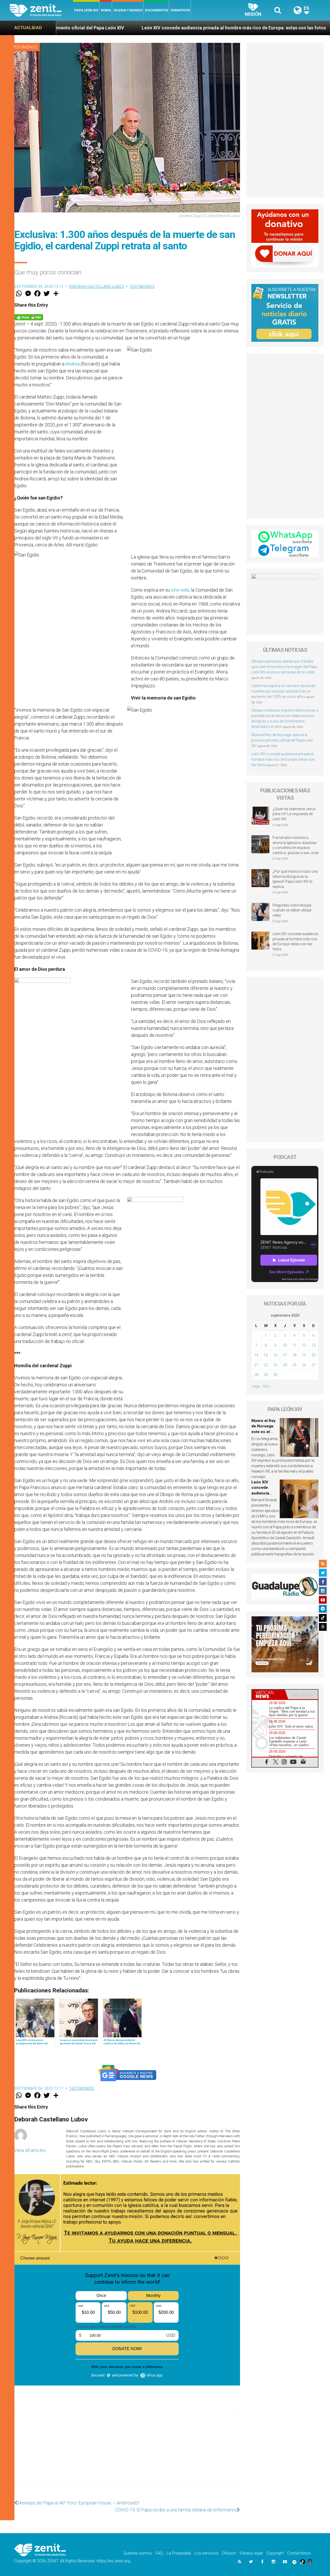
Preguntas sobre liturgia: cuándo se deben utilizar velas (292, 910)
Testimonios (25, 47)
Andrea (73, 364)
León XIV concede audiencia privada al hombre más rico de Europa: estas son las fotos (110, 28)
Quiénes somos (138, 2553)
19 (304, 1355)
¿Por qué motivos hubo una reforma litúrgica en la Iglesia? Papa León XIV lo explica (295, 879)
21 (256, 1365)
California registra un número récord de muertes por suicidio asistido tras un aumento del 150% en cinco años (283, 691)
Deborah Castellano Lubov (97, 287)
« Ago (256, 1386)
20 (313, 1355)
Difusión (229, 2553)
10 (285, 1345)
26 (304, 1365)
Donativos (180, 10)
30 (275, 1375)
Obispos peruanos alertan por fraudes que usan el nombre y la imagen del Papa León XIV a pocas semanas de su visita (284, 667)
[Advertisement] (127, 2453)
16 (275, 1355)
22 (266, 1365)
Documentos (156, 10)
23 (275, 1365)
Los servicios (206, 2553)
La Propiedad (179, 2553)
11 (294, 1345)
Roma (106, 10)
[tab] (268, 1694)
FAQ (159, 2553)
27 (313, 1365)
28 (256, 1375)
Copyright (275, 2553)
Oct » (267, 1386)
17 (285, 1355)
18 (294, 1355)
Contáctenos (299, 2553)
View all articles (30, 2150)
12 (304, 1345)
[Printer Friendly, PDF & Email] (29, 317)
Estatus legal (251, 2553)
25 (294, 1365)
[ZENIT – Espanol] (41, 10)
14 (256, 1355)
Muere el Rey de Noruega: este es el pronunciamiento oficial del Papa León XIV (282, 740)
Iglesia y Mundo (128, 10)
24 (285, 1365)
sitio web (180, 590)
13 (313, 1345)
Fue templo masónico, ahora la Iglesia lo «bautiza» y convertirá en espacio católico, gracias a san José (295, 845)
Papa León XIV (86, 10)
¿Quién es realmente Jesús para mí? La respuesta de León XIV (294, 814)
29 (266, 1375)
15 (266, 1355)
